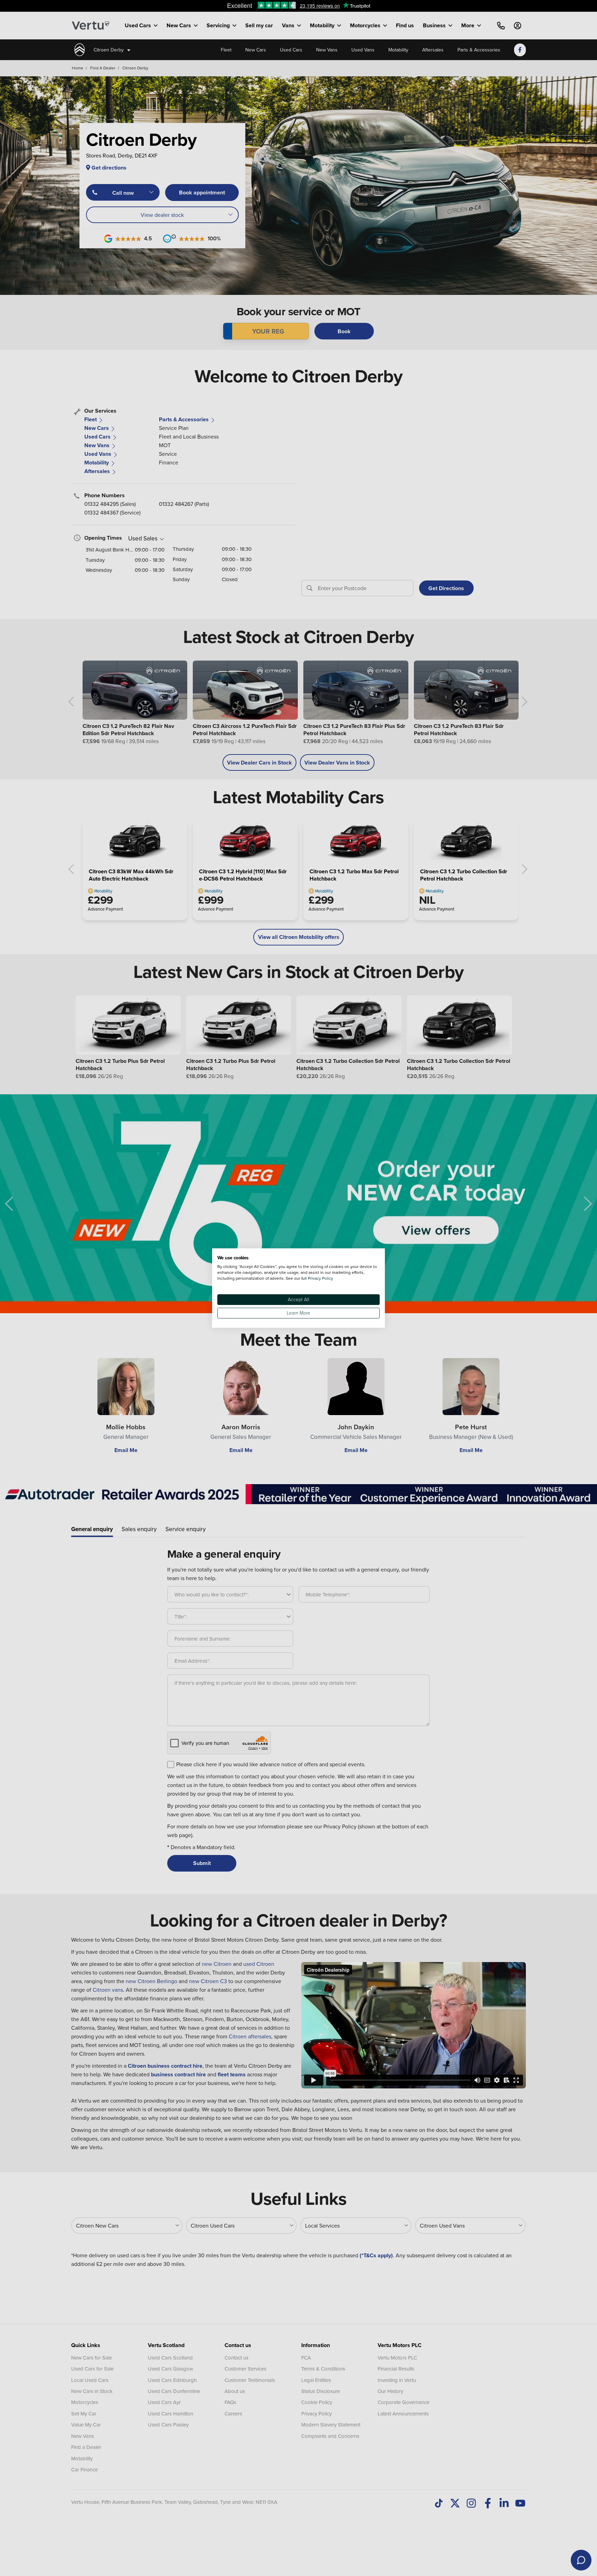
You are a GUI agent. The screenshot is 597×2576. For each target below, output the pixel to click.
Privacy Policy (320, 1278)
